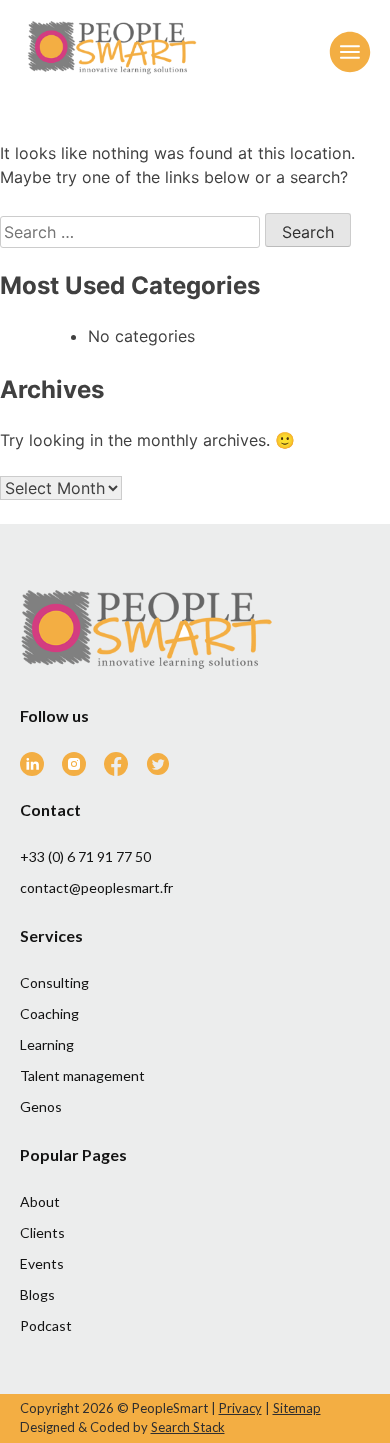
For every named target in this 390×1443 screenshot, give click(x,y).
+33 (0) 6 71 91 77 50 (85, 856)
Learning (47, 1044)
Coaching (49, 1013)
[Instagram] (81, 769)
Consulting (54, 982)
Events (42, 1263)
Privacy (240, 1408)
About (40, 1201)
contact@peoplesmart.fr (96, 887)
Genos (41, 1106)
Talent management (82, 1075)
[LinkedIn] (39, 769)
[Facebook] (123, 769)
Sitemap (297, 1408)
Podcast (46, 1325)
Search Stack (188, 1427)
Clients (42, 1232)
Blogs (37, 1294)
